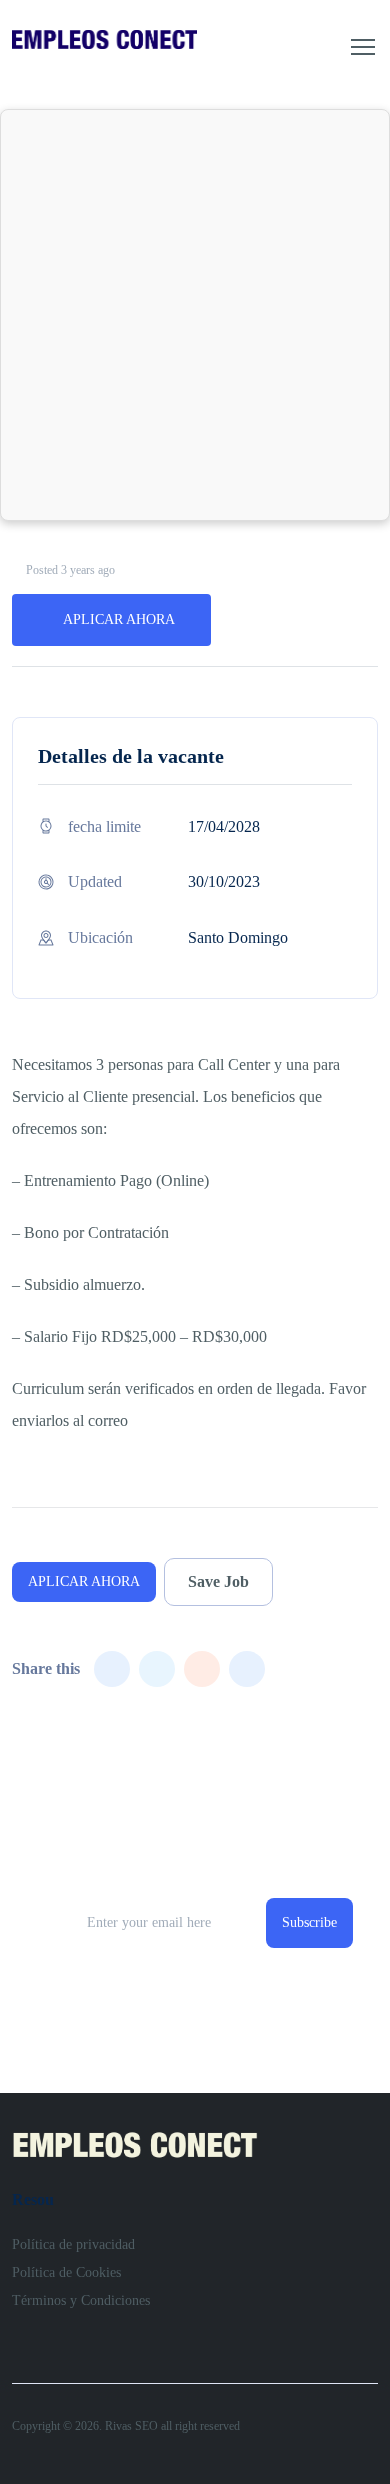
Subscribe (309, 1922)
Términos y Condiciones (81, 2300)
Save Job (218, 1581)
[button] (363, 47)
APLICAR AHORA (119, 619)
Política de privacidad (73, 2244)
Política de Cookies (66, 2272)
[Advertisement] (195, 315)
